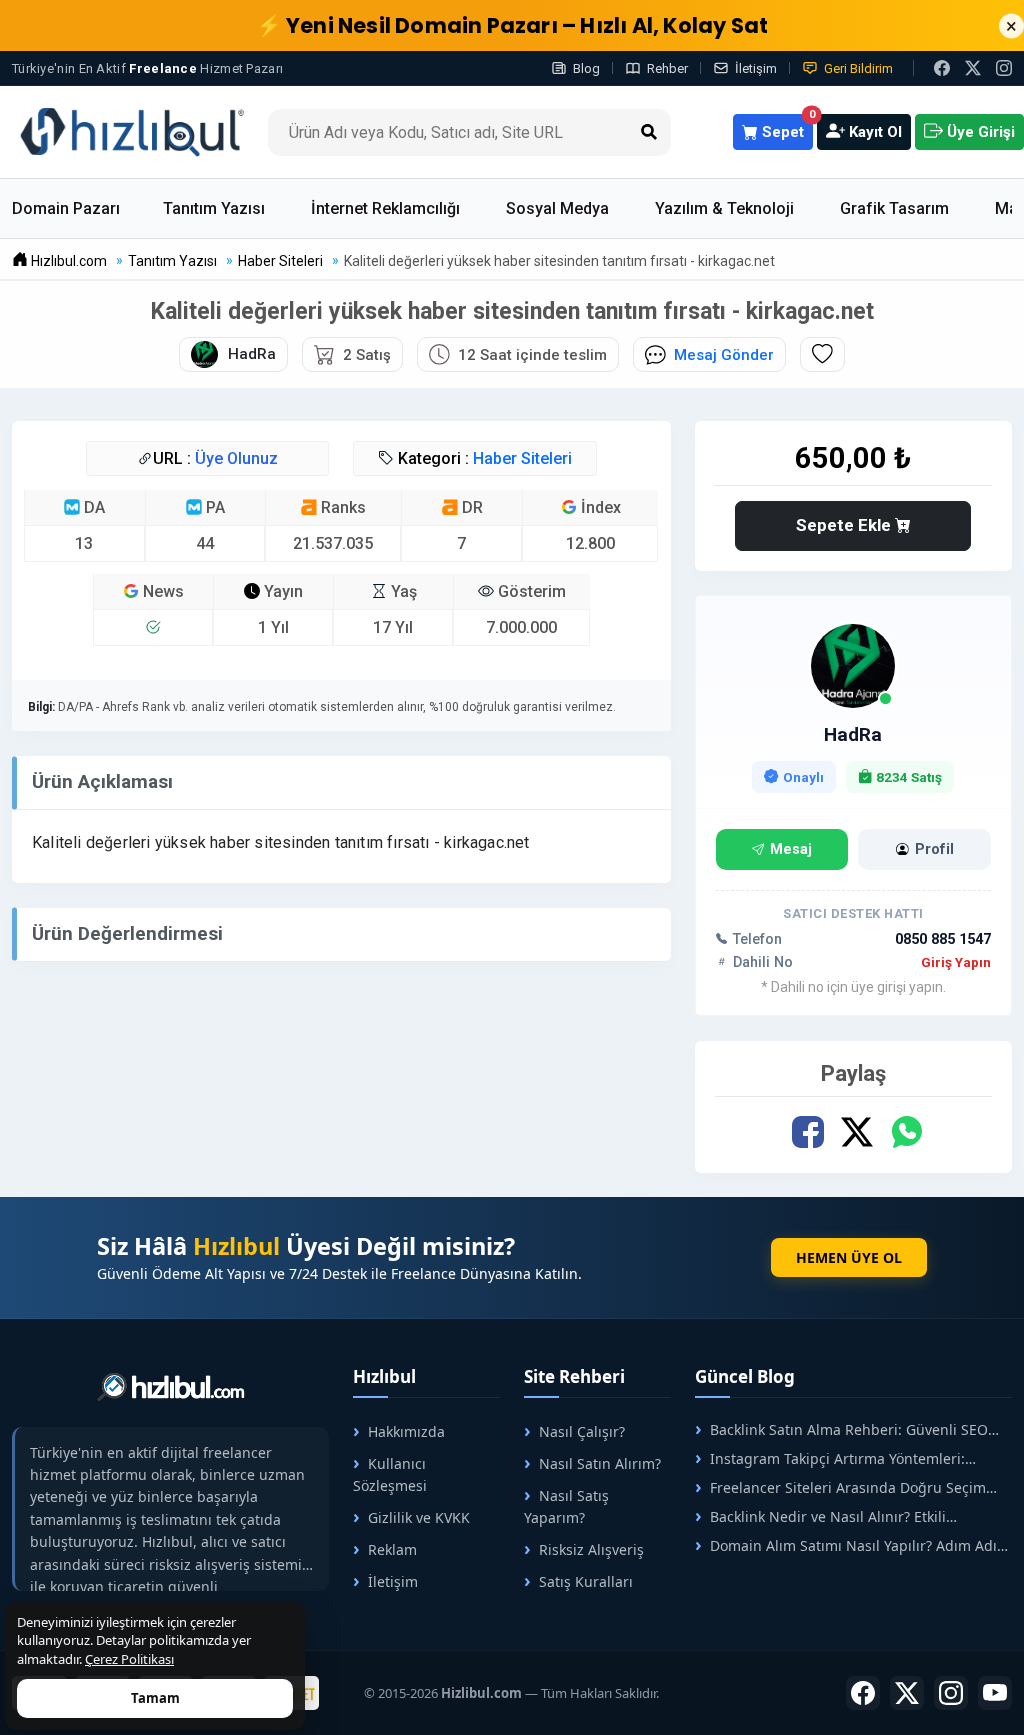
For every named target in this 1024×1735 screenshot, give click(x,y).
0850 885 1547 (943, 939)
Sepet (785, 127)
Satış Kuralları (586, 1581)
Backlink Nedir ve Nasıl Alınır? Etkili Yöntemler (820, 1516)
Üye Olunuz (236, 458)
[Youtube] (995, 1693)
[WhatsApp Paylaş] (906, 1132)
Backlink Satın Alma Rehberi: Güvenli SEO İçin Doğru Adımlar (841, 1429)
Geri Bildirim (858, 68)
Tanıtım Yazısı (214, 208)
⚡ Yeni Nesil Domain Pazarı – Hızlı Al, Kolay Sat (512, 25)
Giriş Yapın (956, 962)
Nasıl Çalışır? (582, 1431)
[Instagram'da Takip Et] (1004, 68)
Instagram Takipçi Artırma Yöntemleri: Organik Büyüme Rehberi (830, 1458)
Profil (934, 849)
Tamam (155, 1698)
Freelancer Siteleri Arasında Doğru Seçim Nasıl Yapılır (840, 1487)
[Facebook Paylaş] (808, 1132)
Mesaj (791, 849)
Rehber (667, 68)
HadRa (853, 734)
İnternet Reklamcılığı (385, 208)
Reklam (392, 1549)
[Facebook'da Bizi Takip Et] (942, 68)
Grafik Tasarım (894, 208)
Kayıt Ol (873, 132)
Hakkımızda (406, 1431)
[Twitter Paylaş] (857, 1132)
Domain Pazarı (66, 208)
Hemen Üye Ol (849, 1257)
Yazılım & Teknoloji (724, 208)
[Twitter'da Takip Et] (907, 1693)
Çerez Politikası (129, 1659)
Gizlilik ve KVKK (419, 1517)
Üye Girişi (979, 132)
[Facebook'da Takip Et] (863, 1693)
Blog (586, 68)
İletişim (756, 68)
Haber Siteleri (522, 458)
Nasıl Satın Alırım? (600, 1463)
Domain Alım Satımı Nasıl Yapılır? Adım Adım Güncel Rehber (852, 1545)
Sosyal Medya (557, 208)
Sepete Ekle (845, 525)
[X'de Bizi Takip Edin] (973, 68)
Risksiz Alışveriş (591, 1549)
